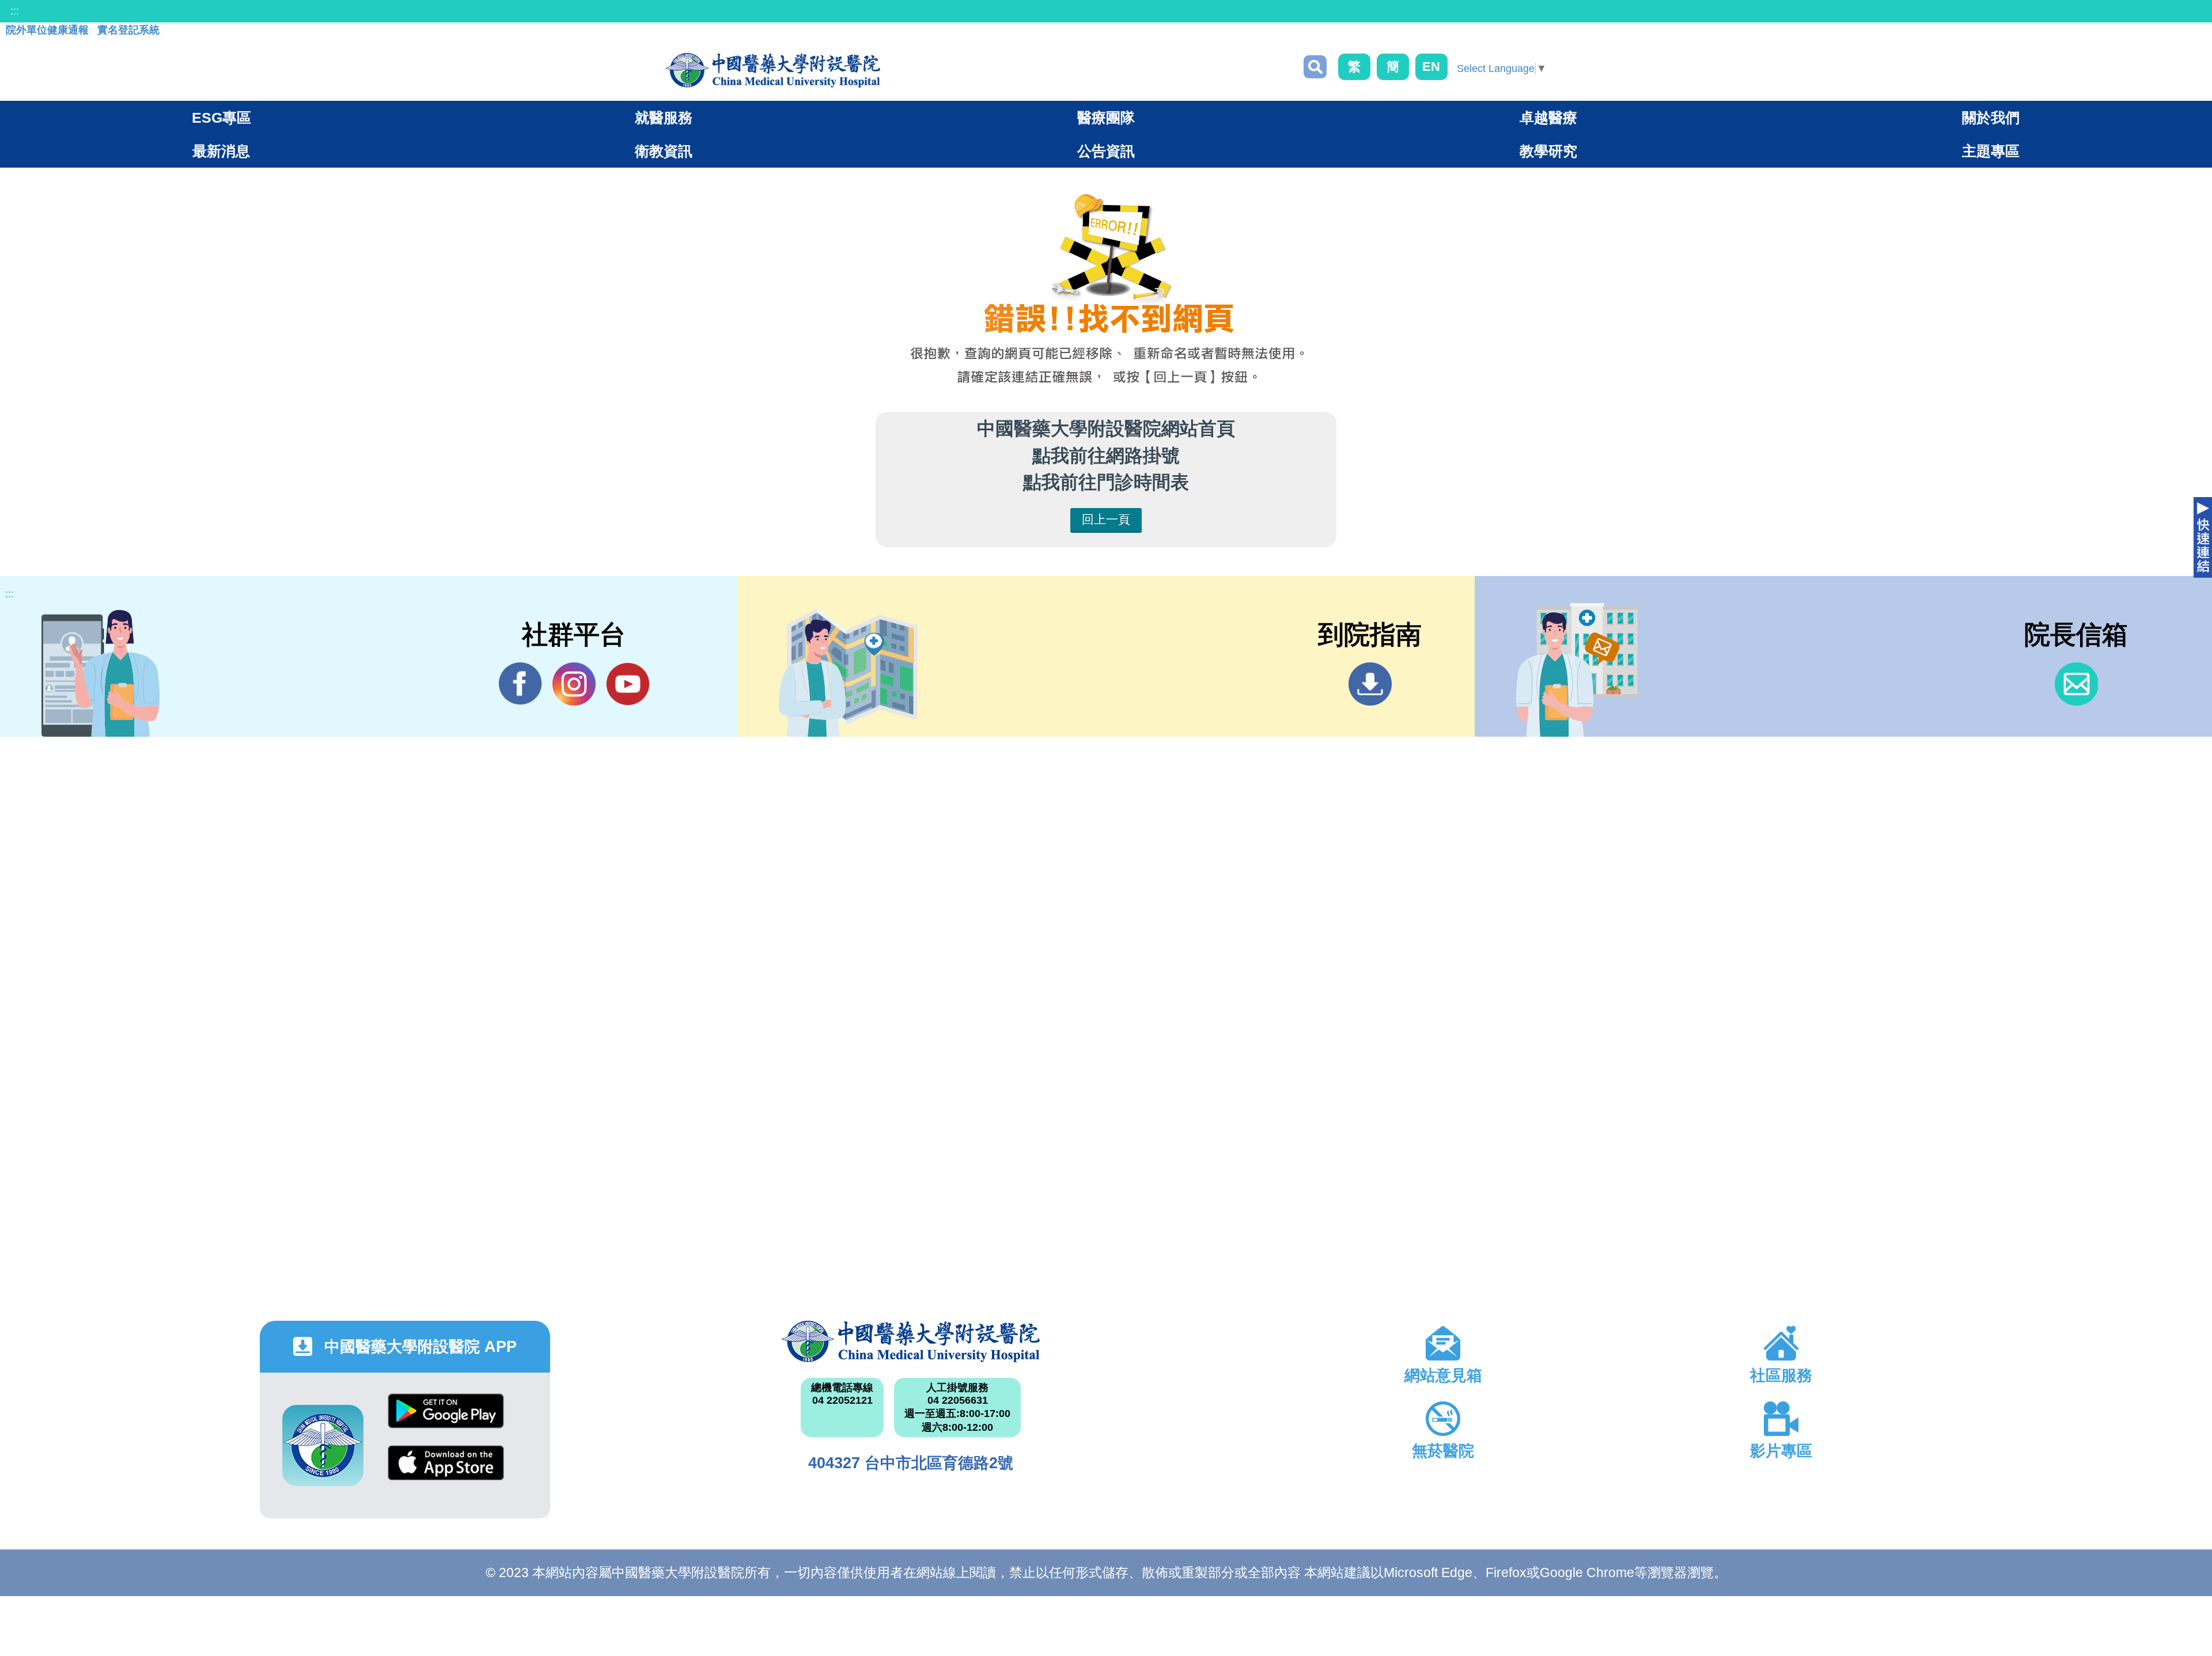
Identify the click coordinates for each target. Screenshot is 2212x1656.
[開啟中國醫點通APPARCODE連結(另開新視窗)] (323, 1445)
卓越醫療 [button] (1548, 118)
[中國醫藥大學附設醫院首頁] (773, 70)
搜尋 (1315, 67)
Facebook (520, 684)
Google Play (446, 1420)
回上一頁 (1106, 519)
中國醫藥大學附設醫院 (911, 1342)
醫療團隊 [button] (1106, 118)
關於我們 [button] (1991, 118)
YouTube (628, 684)
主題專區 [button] (1991, 151)
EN (1431, 67)
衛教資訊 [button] (664, 151)
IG (574, 684)
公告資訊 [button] (1106, 151)
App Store (446, 1471)
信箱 (2076, 684)
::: (15, 11)
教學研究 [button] (1548, 151)
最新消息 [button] (221, 151)
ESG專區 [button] (221, 118)
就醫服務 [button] (664, 118)
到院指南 (1370, 684)
